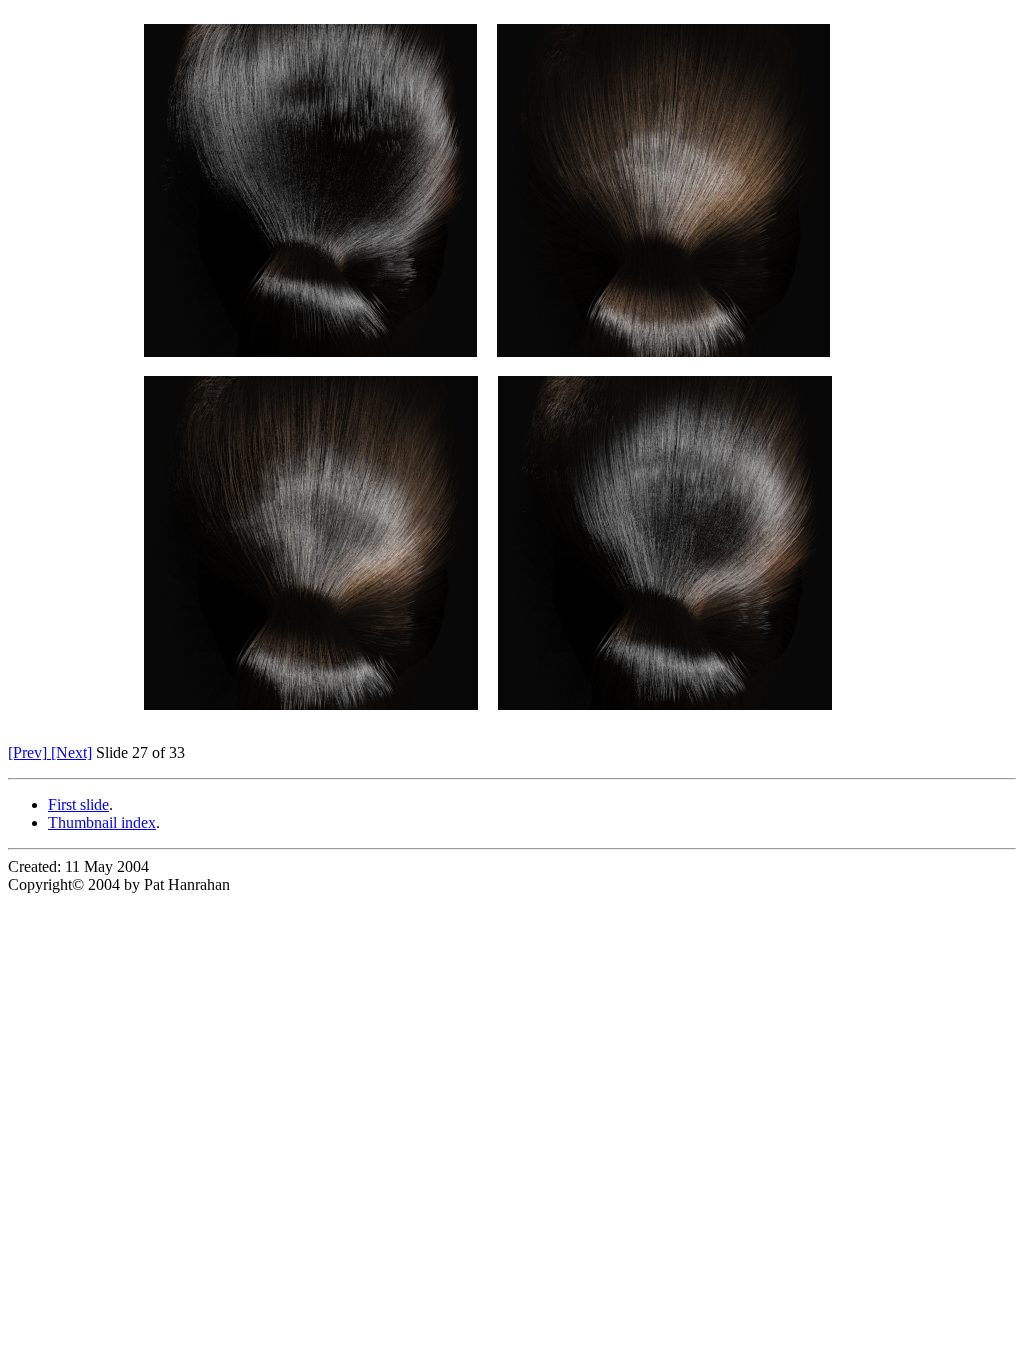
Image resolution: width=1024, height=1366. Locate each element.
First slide (78, 804)
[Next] (69, 752)
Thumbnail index (102, 822)
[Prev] (27, 752)
